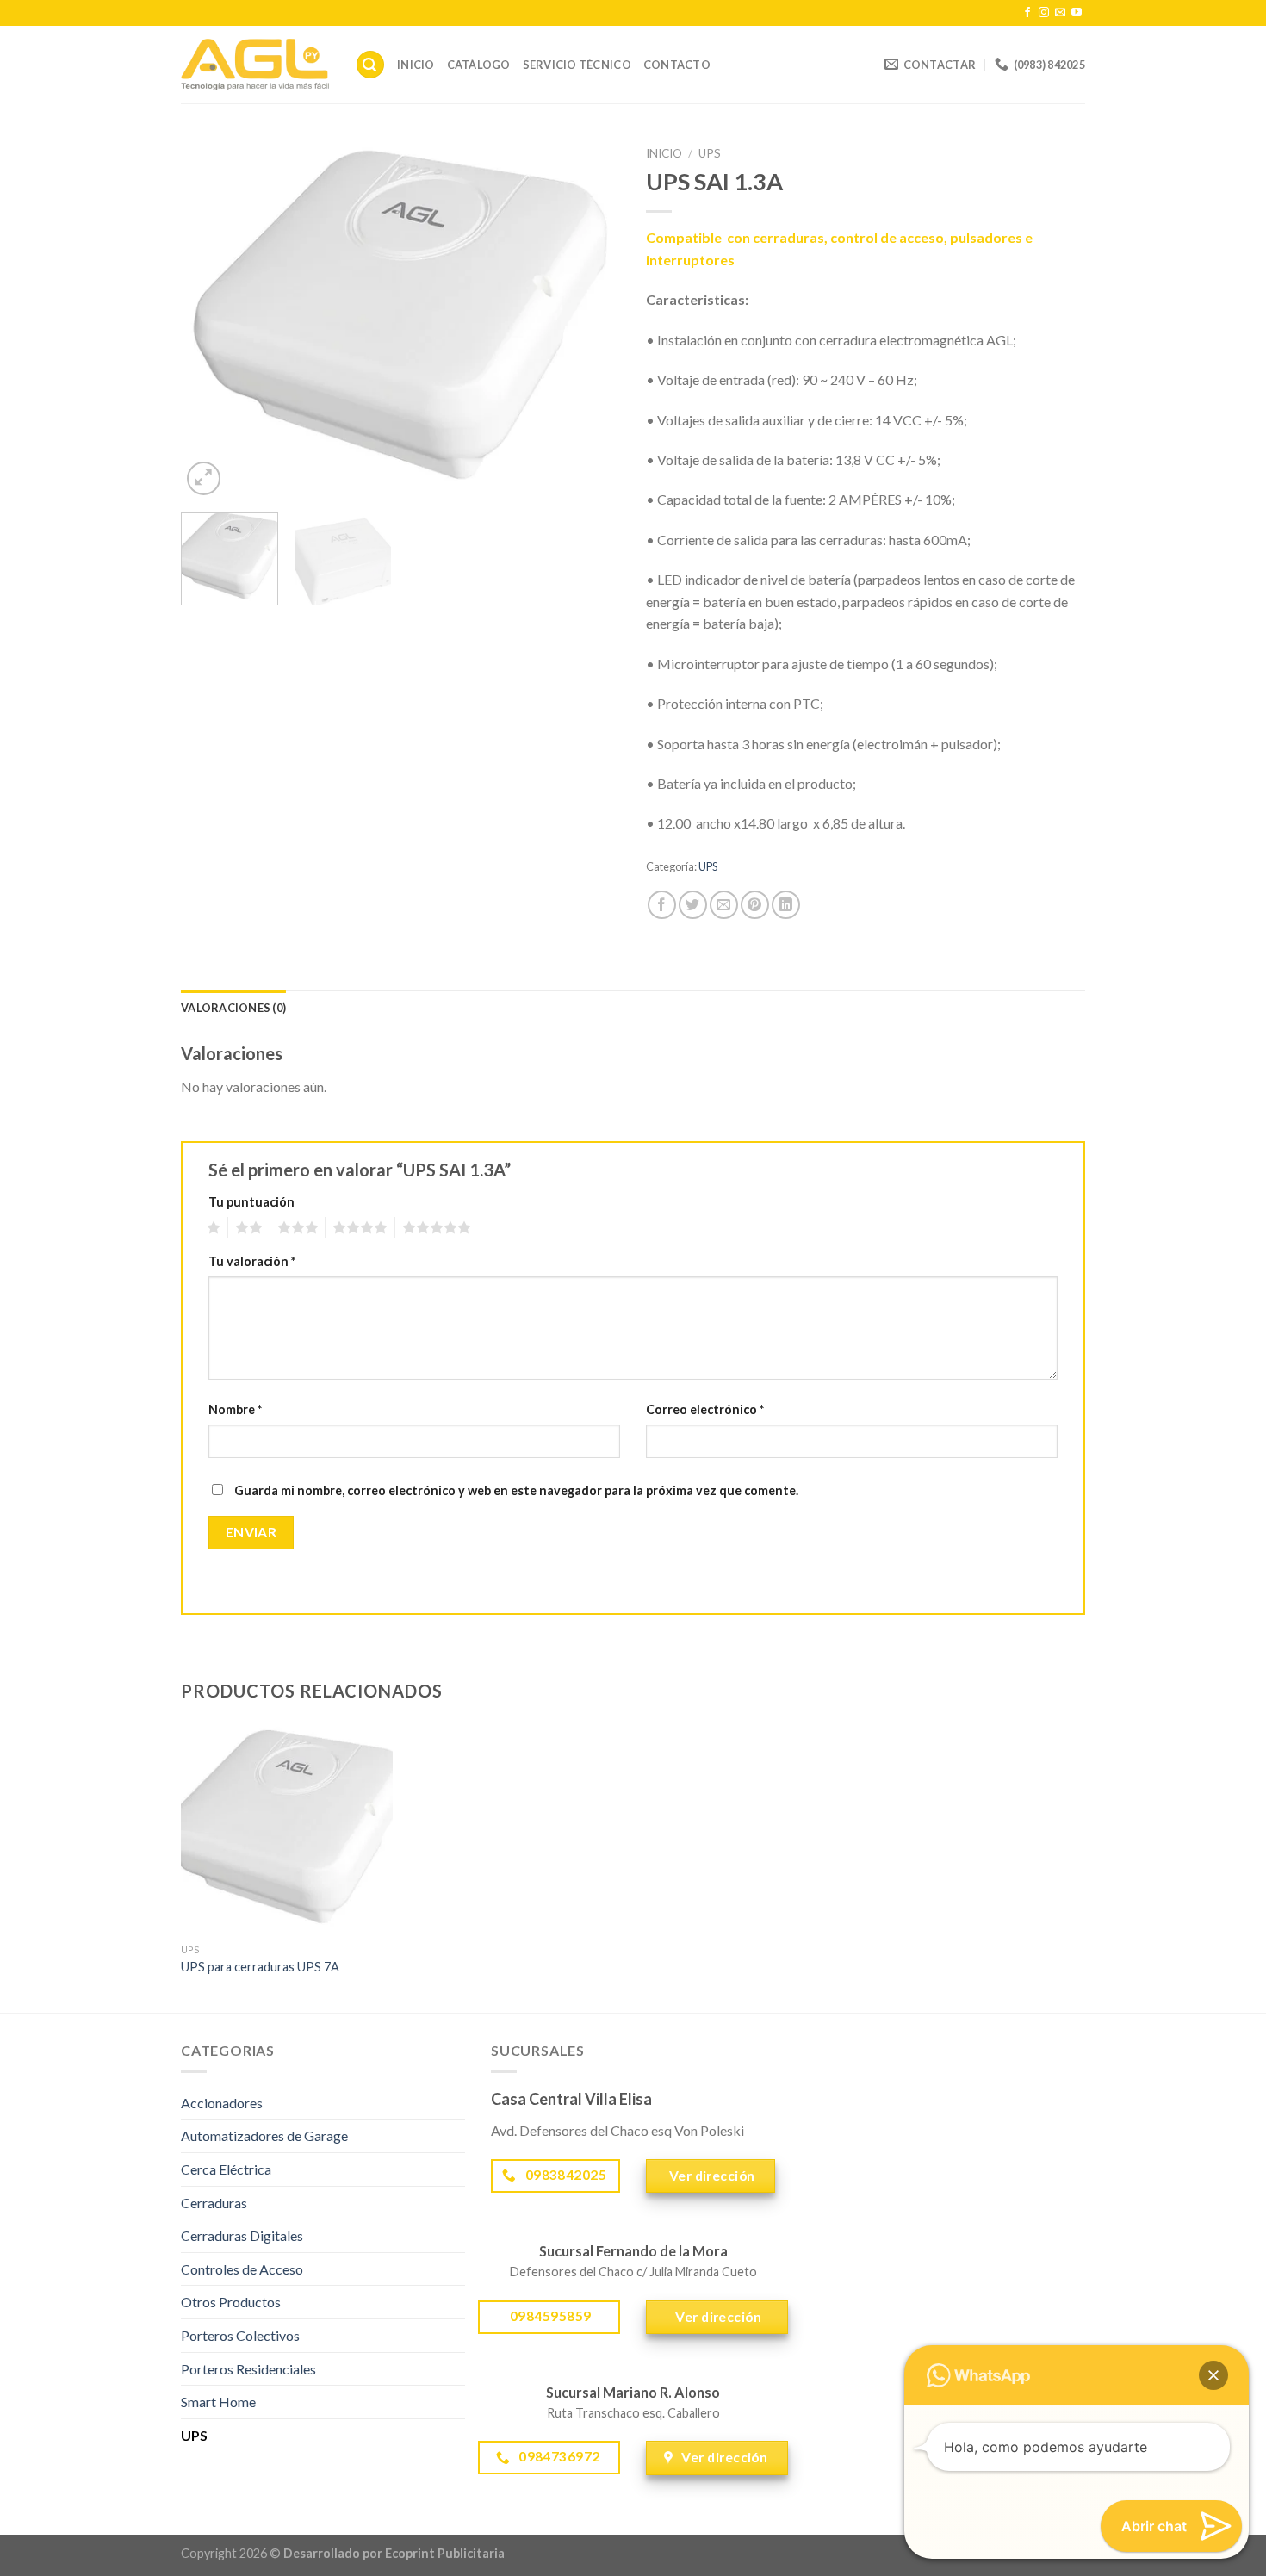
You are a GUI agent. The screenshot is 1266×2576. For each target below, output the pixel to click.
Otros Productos (231, 2302)
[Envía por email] (724, 905)
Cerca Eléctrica (226, 2169)
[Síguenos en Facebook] (1027, 13)
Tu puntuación (251, 1202)
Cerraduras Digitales (242, 2235)
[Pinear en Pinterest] (755, 905)
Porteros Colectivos (240, 2335)
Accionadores (222, 2103)
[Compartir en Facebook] (662, 905)
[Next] (590, 319)
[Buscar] (370, 65)
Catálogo (479, 65)
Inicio (416, 65)
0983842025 (564, 2175)
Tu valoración (252, 1261)
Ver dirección (711, 2176)
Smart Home (218, 2402)
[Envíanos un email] (1060, 13)
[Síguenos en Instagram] (1044, 13)
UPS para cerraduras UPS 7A (260, 1967)
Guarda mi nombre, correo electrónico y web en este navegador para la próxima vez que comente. (516, 1490)
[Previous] (211, 319)
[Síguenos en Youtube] (1077, 13)
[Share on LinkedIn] (786, 905)
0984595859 (549, 2316)
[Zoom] (204, 478)
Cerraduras (214, 2203)
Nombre (235, 1409)
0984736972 (558, 2456)
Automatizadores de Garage (264, 2135)
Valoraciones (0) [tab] (233, 1008)
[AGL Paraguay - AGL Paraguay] (255, 65)
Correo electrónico (705, 1409)
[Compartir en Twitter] (693, 905)
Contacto (677, 65)
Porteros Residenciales (248, 2369)
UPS (710, 153)
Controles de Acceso (242, 2269)
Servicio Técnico (577, 65)
